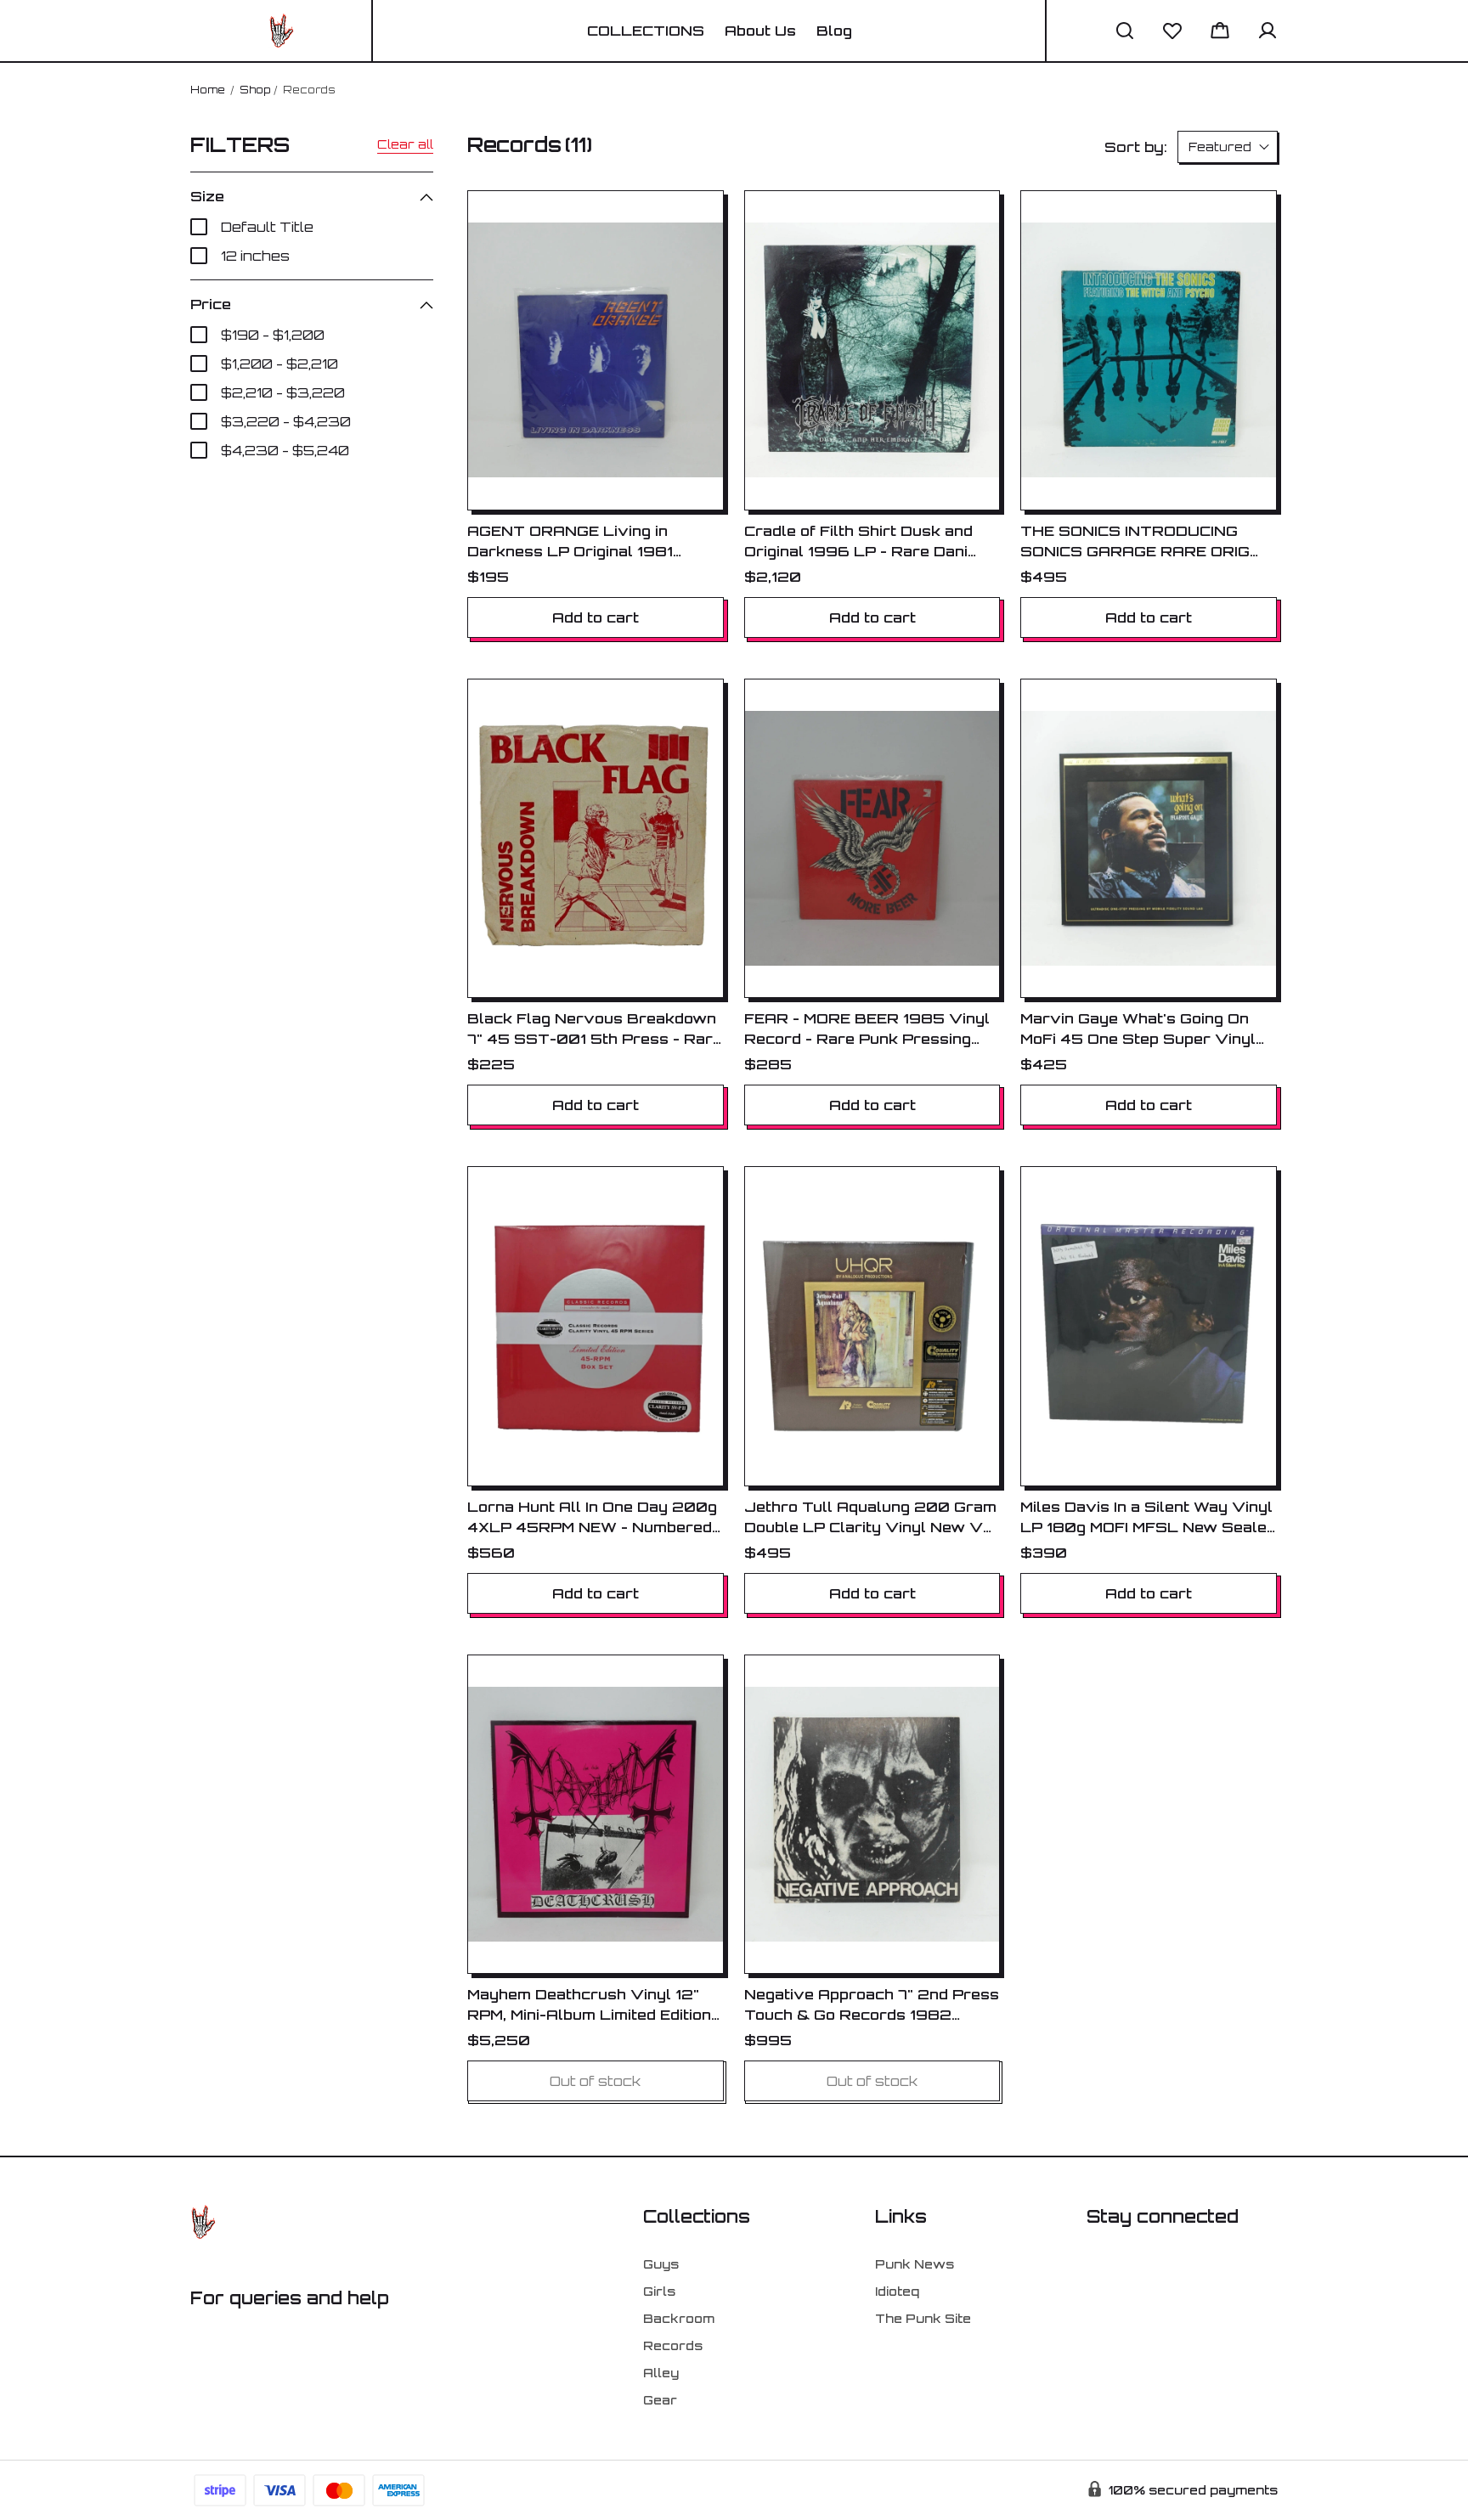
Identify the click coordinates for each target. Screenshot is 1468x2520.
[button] (1125, 31)
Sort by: (1136, 147)
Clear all (405, 144)
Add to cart (596, 617)
